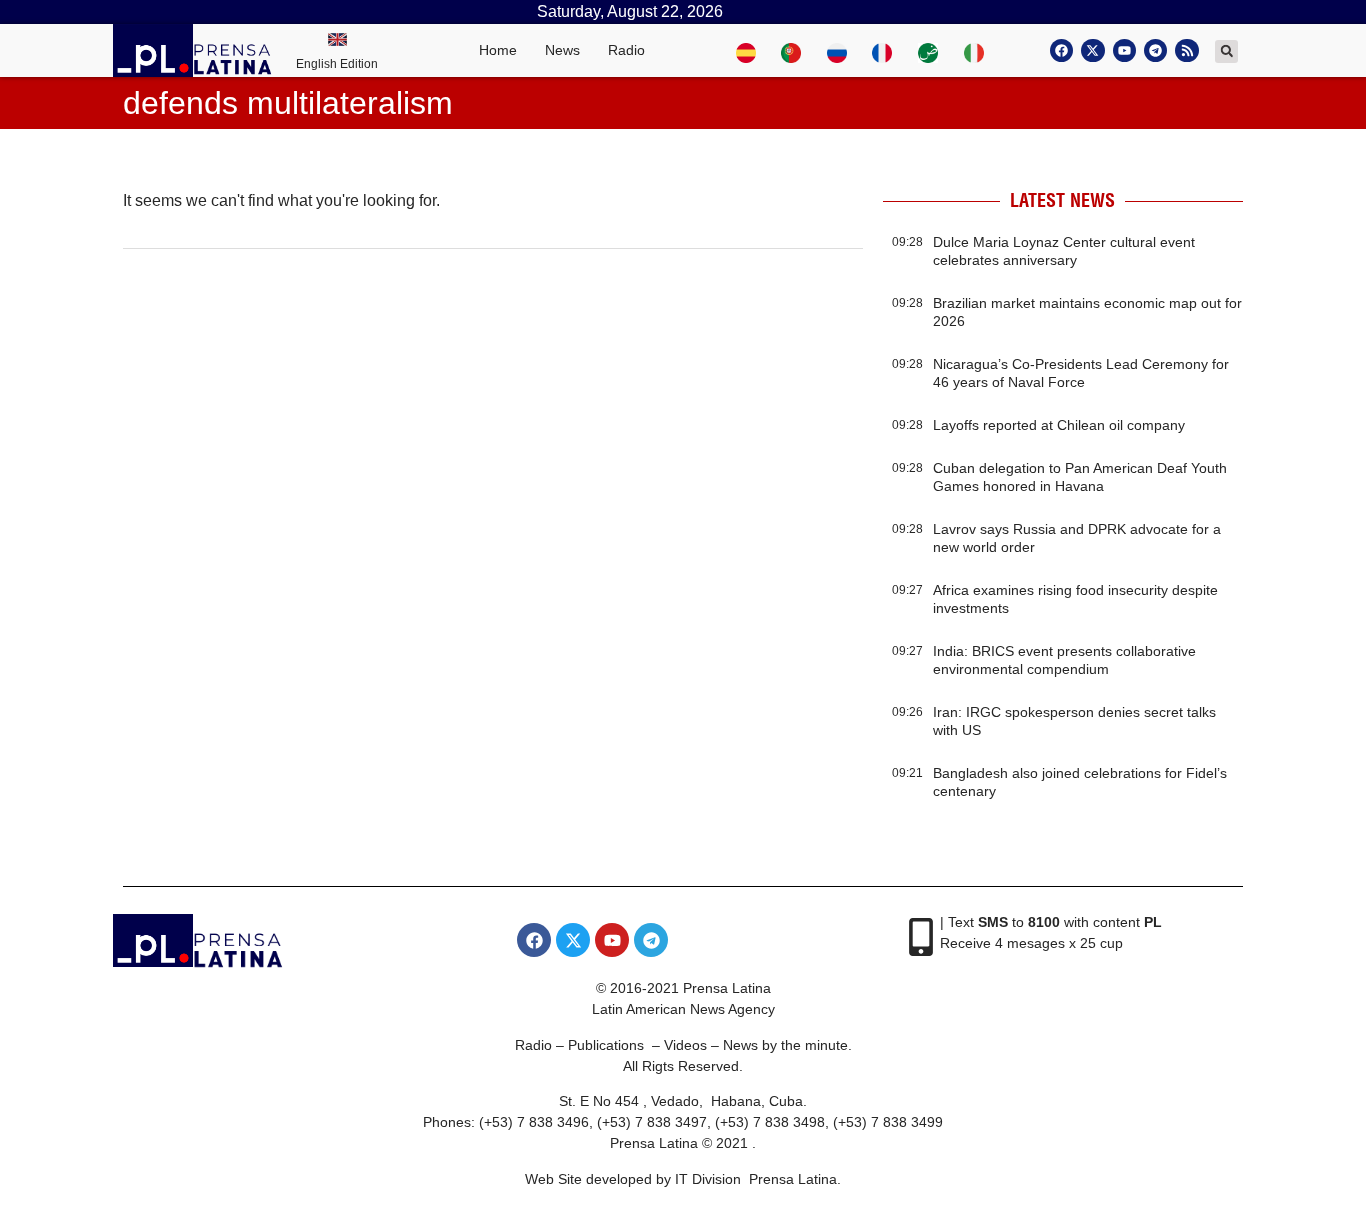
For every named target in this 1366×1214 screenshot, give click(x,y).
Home (498, 50)
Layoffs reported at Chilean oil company (1059, 425)
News (562, 50)
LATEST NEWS (1062, 200)
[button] (1226, 51)
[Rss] (1186, 50)
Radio (626, 50)
